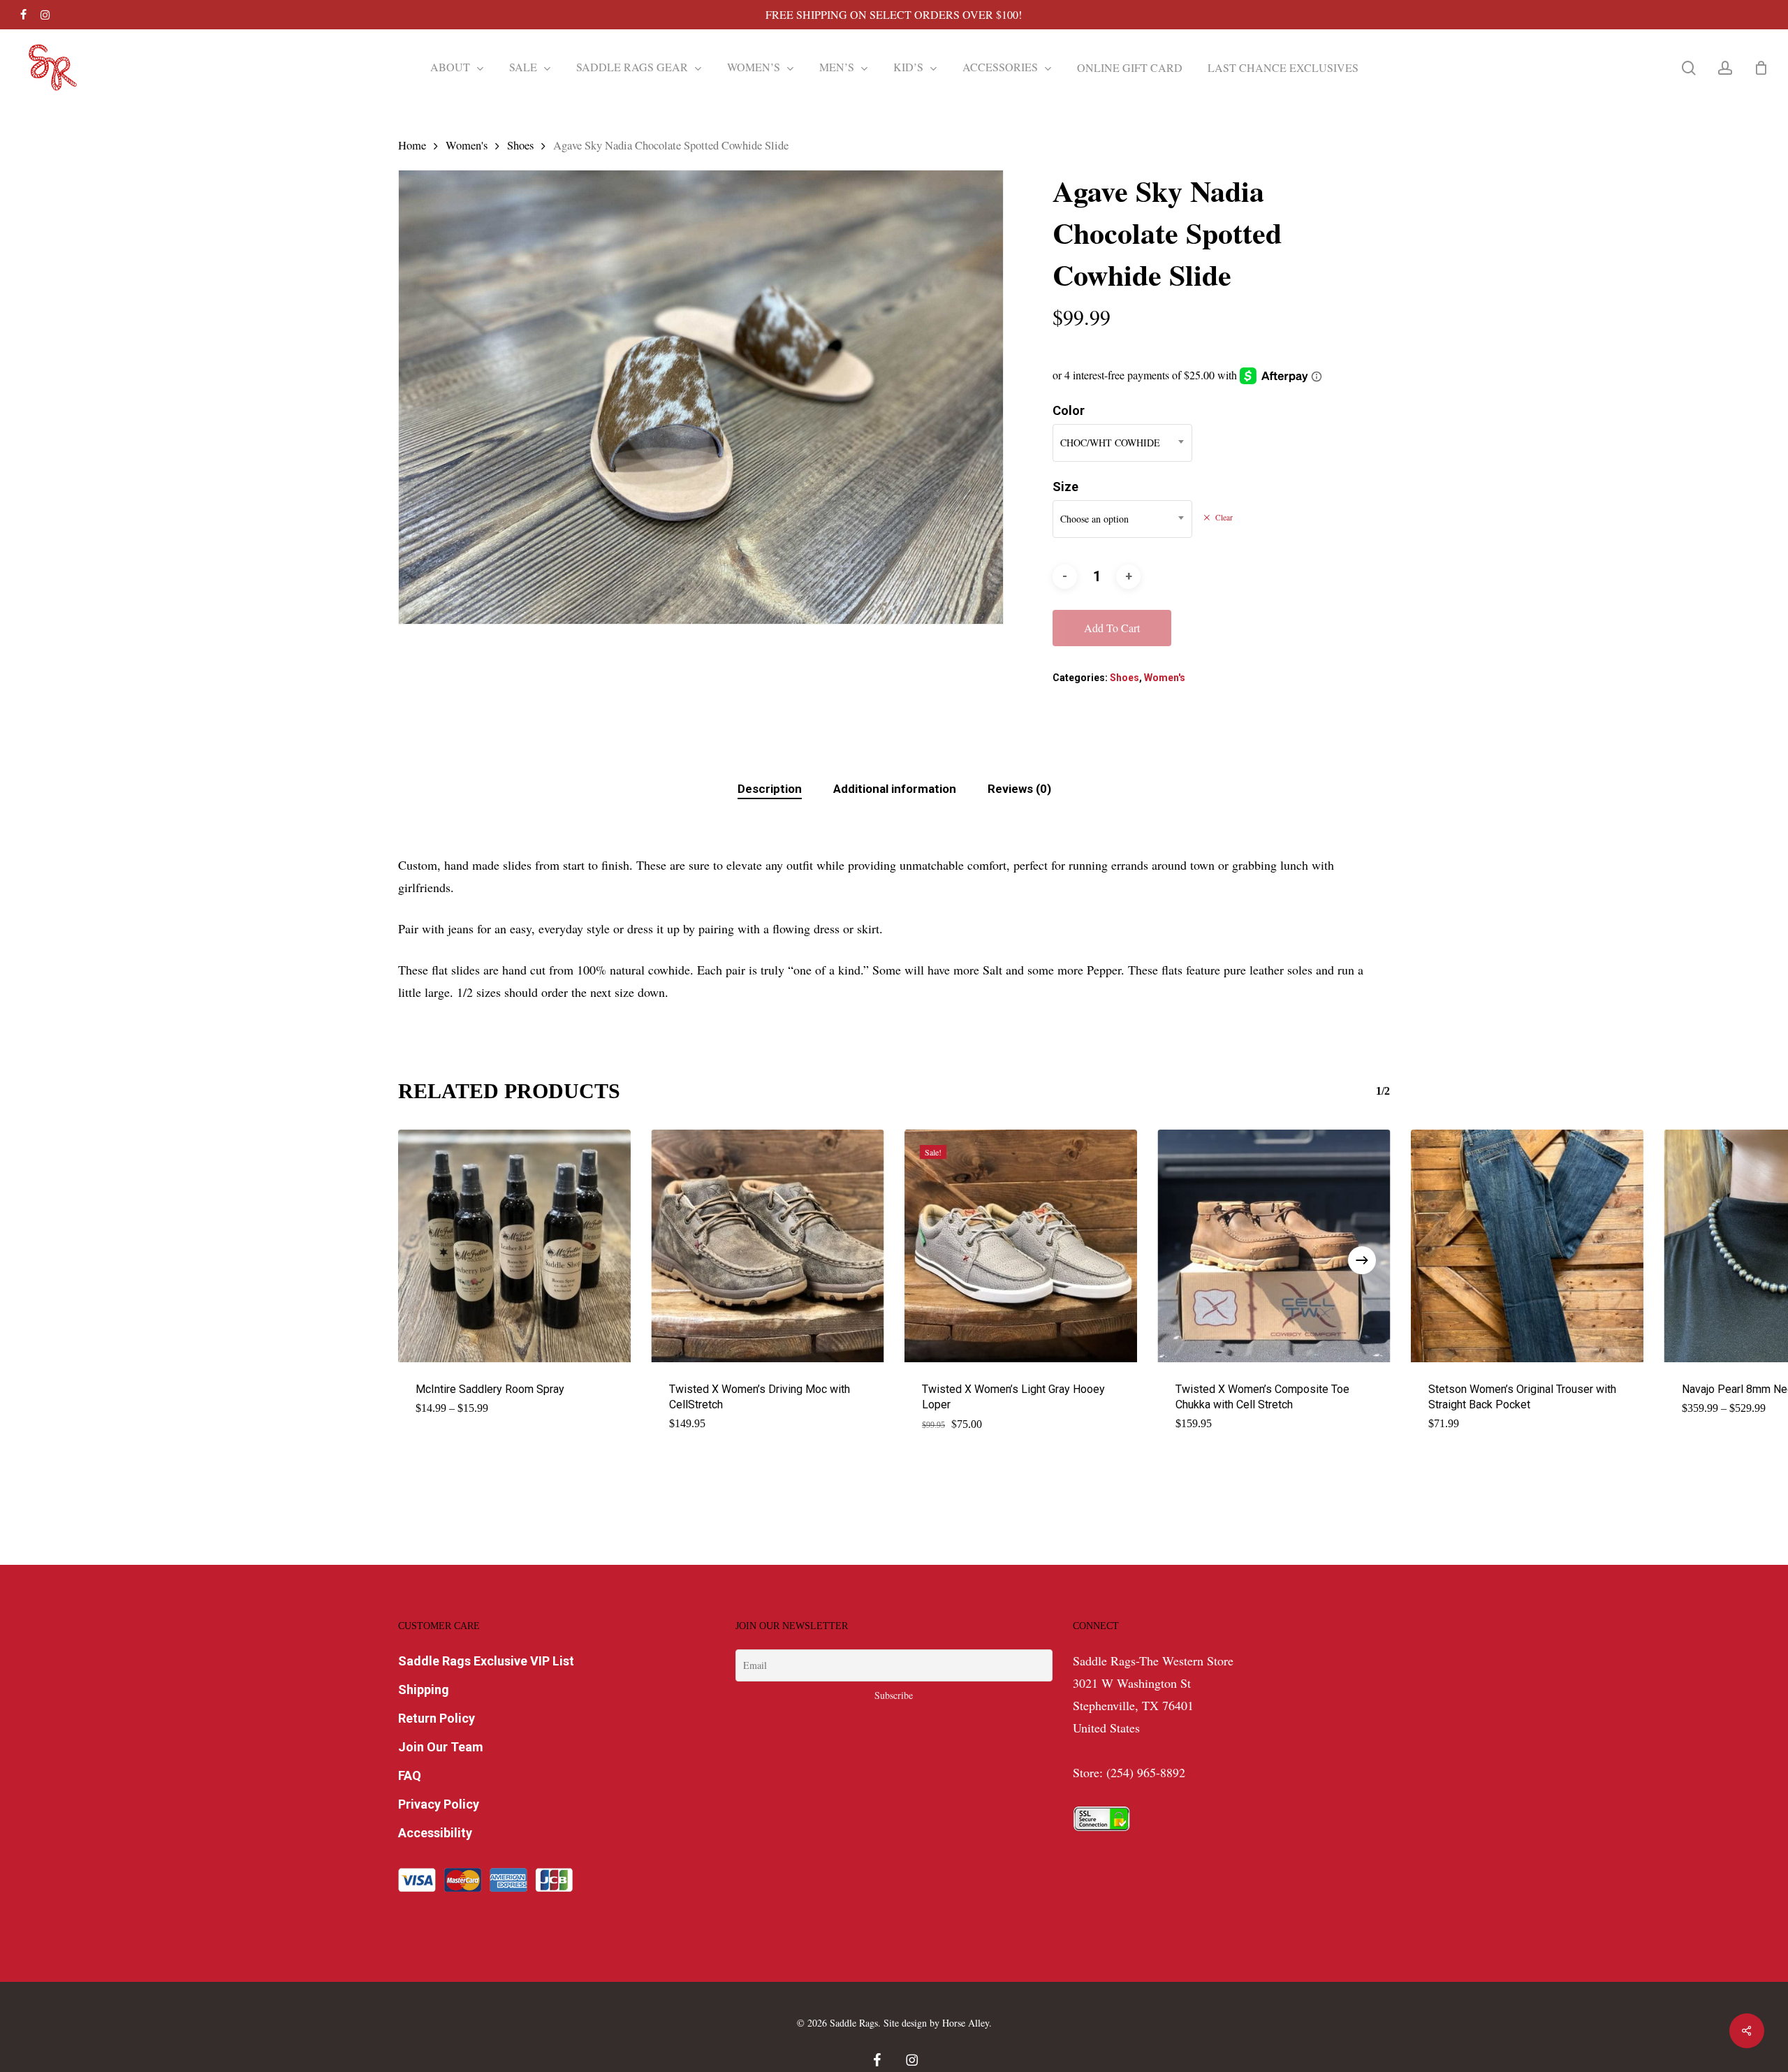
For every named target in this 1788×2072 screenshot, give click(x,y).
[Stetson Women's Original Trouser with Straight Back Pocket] (1527, 1246)
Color (1069, 410)
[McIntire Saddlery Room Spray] (514, 1246)
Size (1065, 487)
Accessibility (435, 1833)
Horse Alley (966, 2023)
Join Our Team (441, 1747)
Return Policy (437, 1718)
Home (412, 145)
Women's (467, 145)
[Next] (1362, 1260)
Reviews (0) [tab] (1019, 789)
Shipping (424, 1690)
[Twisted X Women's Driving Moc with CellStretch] (768, 1246)
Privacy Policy (439, 1804)
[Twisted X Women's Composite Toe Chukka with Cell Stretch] (1274, 1246)
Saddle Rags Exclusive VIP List (486, 1661)
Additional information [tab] (895, 789)
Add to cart (1112, 628)
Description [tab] (770, 789)
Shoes (520, 145)
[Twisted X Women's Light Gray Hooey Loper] (1021, 1246)
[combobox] (1122, 443)
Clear (1224, 518)
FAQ (410, 1775)
